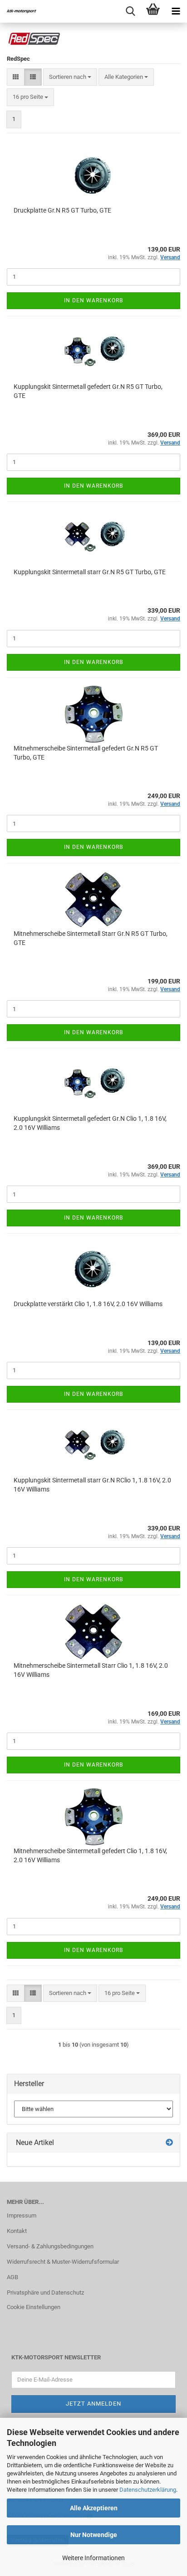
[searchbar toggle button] (130, 11)
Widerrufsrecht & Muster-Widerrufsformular (63, 2262)
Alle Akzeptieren (94, 2508)
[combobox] (70, 77)
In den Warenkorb (93, 300)
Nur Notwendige (94, 2535)
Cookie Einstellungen (34, 2307)
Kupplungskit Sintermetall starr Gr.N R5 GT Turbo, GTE (90, 572)
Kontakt (17, 2231)
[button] (16, 77)
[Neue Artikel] (169, 2143)
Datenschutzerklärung (148, 2490)
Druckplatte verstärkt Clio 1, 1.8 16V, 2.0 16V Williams (88, 1304)
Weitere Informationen (93, 2558)
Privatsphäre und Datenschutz (45, 2293)
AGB (12, 2277)
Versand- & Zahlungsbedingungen (50, 2246)
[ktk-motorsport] (18, 11)
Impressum (22, 2215)
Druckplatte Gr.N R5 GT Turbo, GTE (62, 210)
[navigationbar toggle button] (176, 11)
